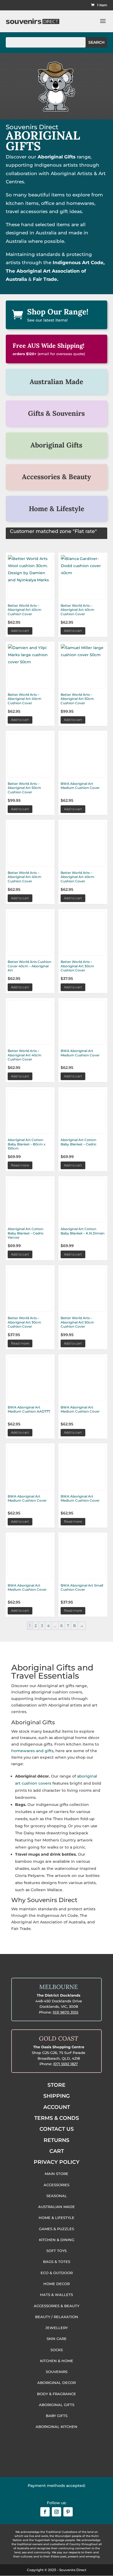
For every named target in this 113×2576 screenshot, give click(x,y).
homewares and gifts (32, 1751)
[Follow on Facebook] (45, 2512)
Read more (20, 1165)
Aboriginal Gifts (56, 445)
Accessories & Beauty (56, 477)
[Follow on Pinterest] (68, 2512)
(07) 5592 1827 (66, 2064)
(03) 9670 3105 (65, 2012)
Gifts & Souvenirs (56, 413)
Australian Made (56, 382)
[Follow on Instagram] (56, 2512)
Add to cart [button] (20, 631)
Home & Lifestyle (56, 509)
